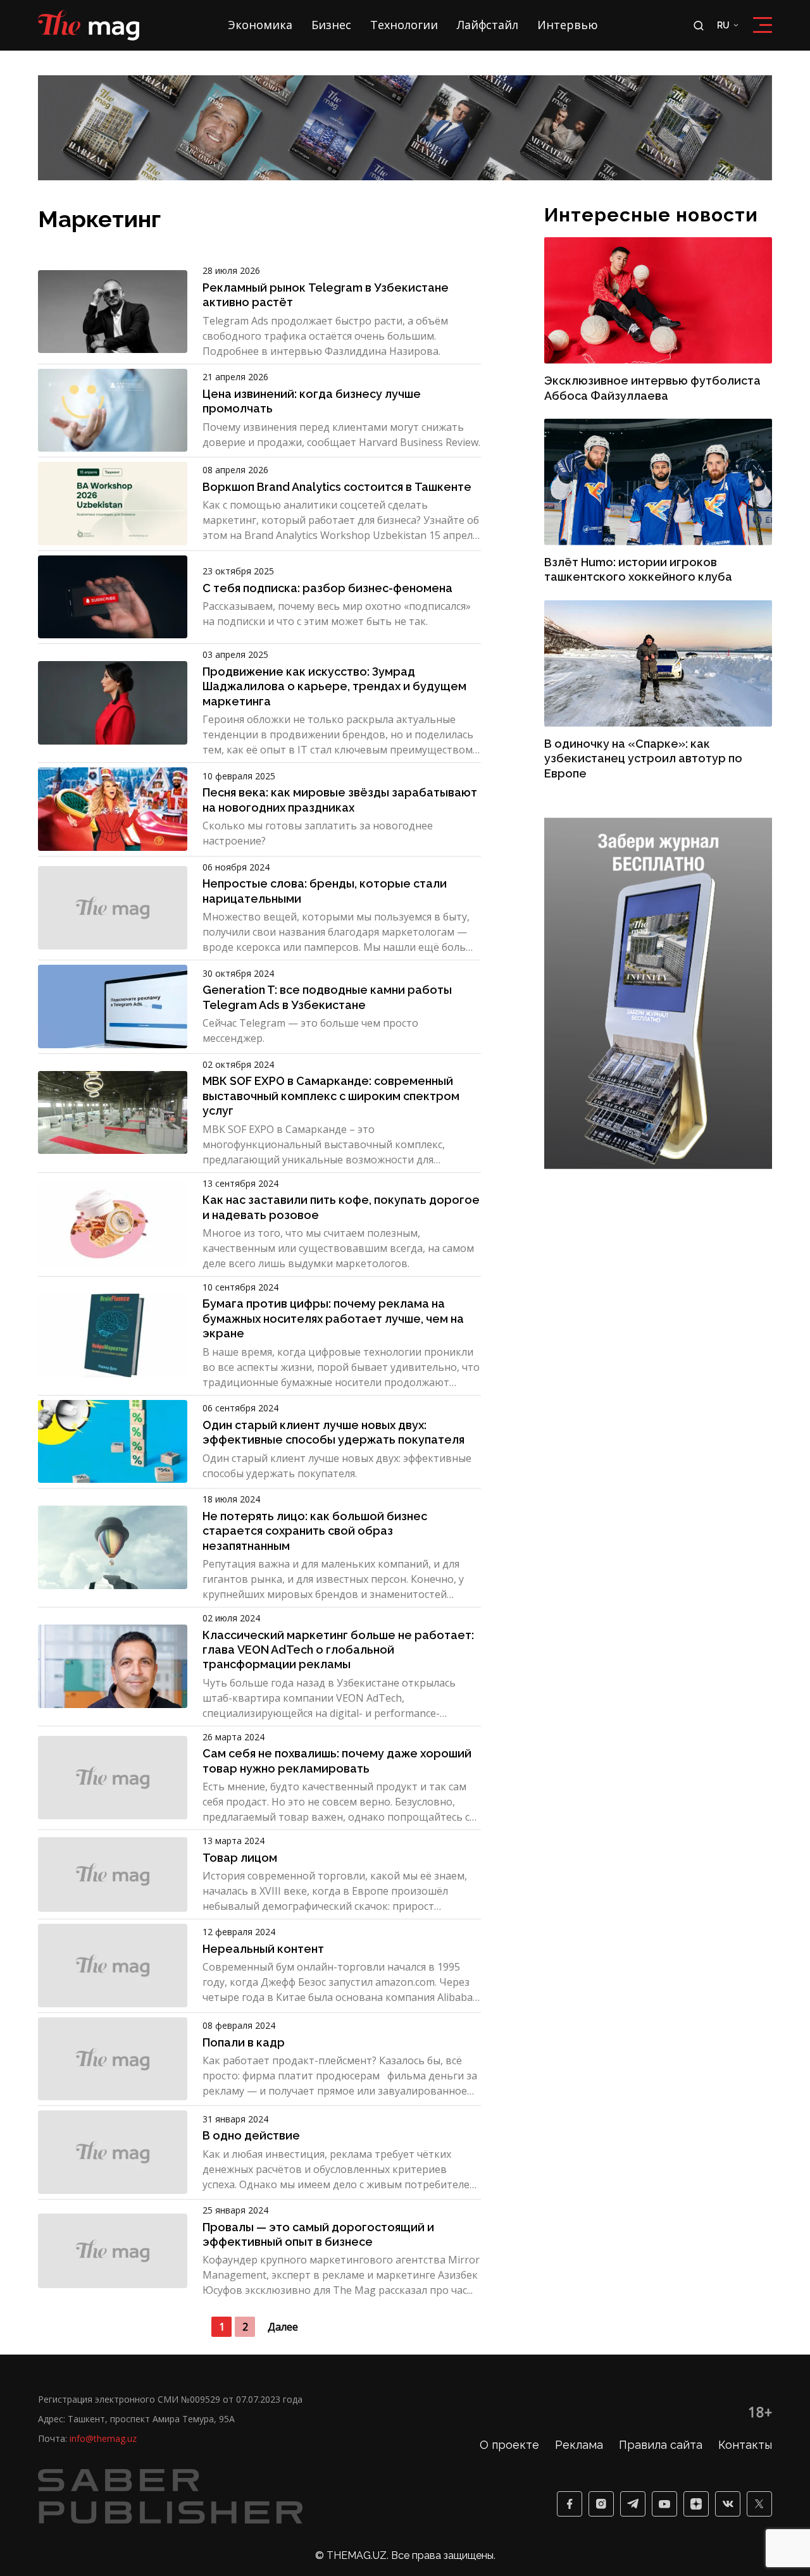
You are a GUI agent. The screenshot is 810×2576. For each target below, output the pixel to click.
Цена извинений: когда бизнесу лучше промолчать (312, 401)
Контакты (745, 2445)
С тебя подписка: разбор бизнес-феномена (327, 588)
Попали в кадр (244, 2042)
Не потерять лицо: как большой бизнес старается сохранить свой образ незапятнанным (315, 1531)
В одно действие (251, 2135)
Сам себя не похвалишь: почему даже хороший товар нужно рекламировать (337, 1761)
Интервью (568, 25)
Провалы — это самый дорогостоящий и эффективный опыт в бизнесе (318, 2234)
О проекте (509, 2445)
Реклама (579, 2445)
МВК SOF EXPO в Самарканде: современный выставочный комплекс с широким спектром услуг (331, 1096)
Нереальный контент (263, 1949)
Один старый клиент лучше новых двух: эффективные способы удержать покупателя (333, 1432)
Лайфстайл (488, 25)
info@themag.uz (103, 2438)
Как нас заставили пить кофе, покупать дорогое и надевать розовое (341, 1207)
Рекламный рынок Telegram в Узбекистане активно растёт (326, 295)
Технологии (404, 25)
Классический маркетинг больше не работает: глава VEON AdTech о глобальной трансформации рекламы (338, 1650)
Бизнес (331, 25)
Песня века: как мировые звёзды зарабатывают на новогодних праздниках (340, 800)
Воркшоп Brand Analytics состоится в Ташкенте (337, 487)
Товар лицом (240, 1858)
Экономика (260, 25)
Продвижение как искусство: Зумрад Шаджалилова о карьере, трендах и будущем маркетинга (334, 686)
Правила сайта (661, 2445)
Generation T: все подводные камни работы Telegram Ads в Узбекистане (327, 997)
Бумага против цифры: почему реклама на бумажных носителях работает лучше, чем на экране (333, 1318)
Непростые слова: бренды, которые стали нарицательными (325, 891)
